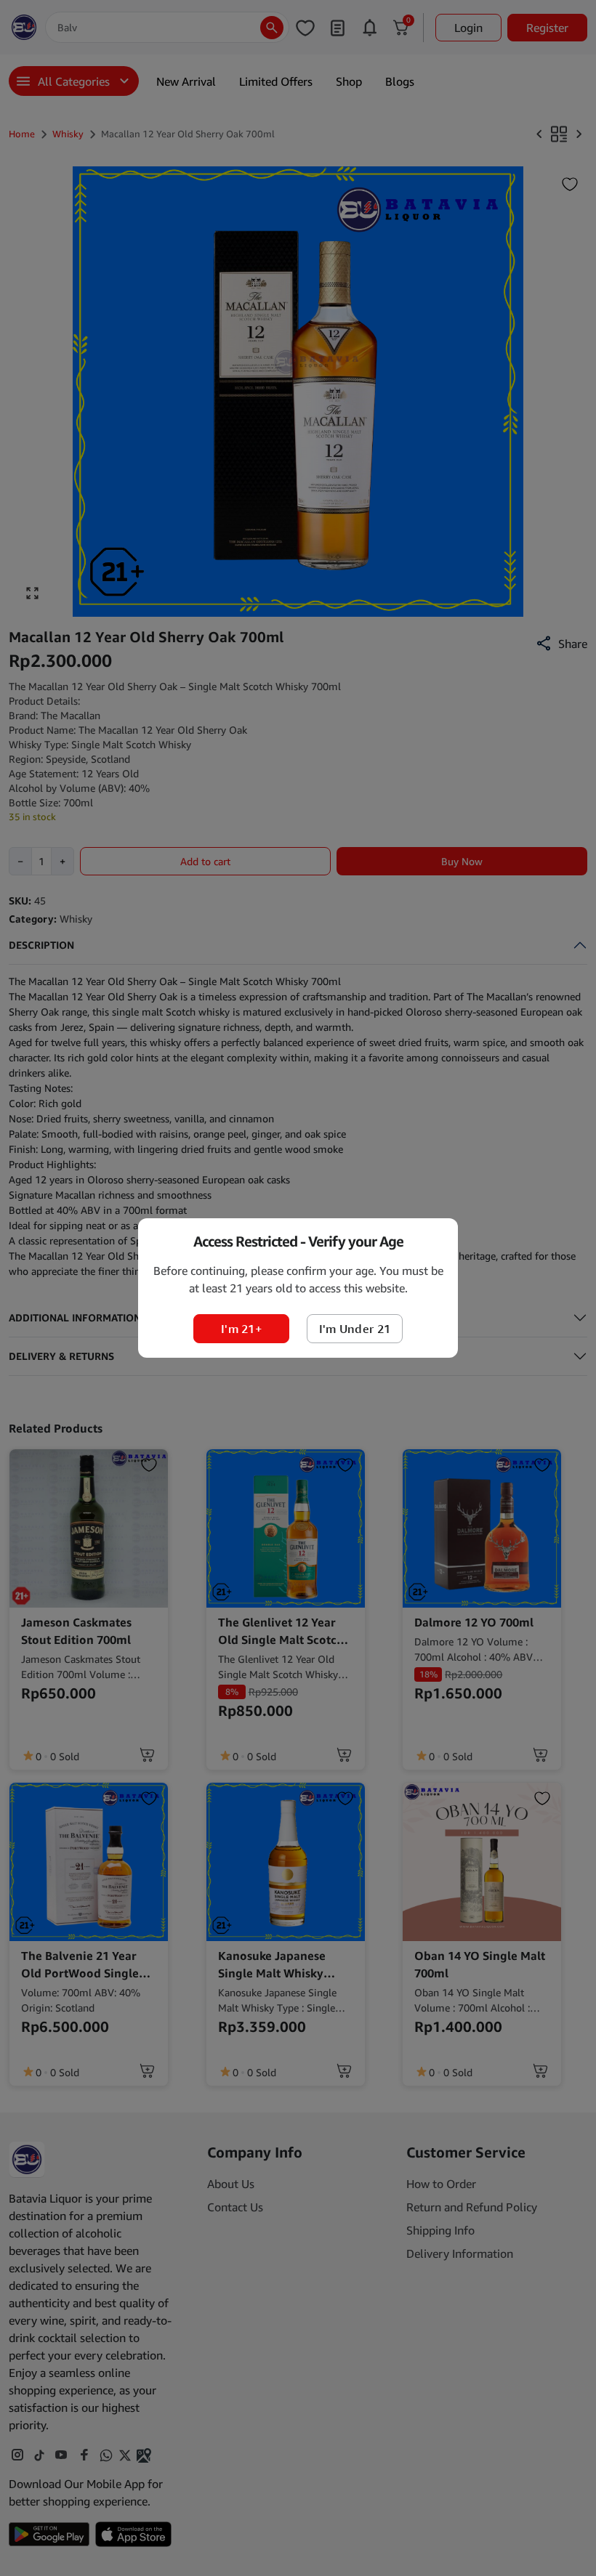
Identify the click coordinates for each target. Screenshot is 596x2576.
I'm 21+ (241, 1329)
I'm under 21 (355, 1329)
